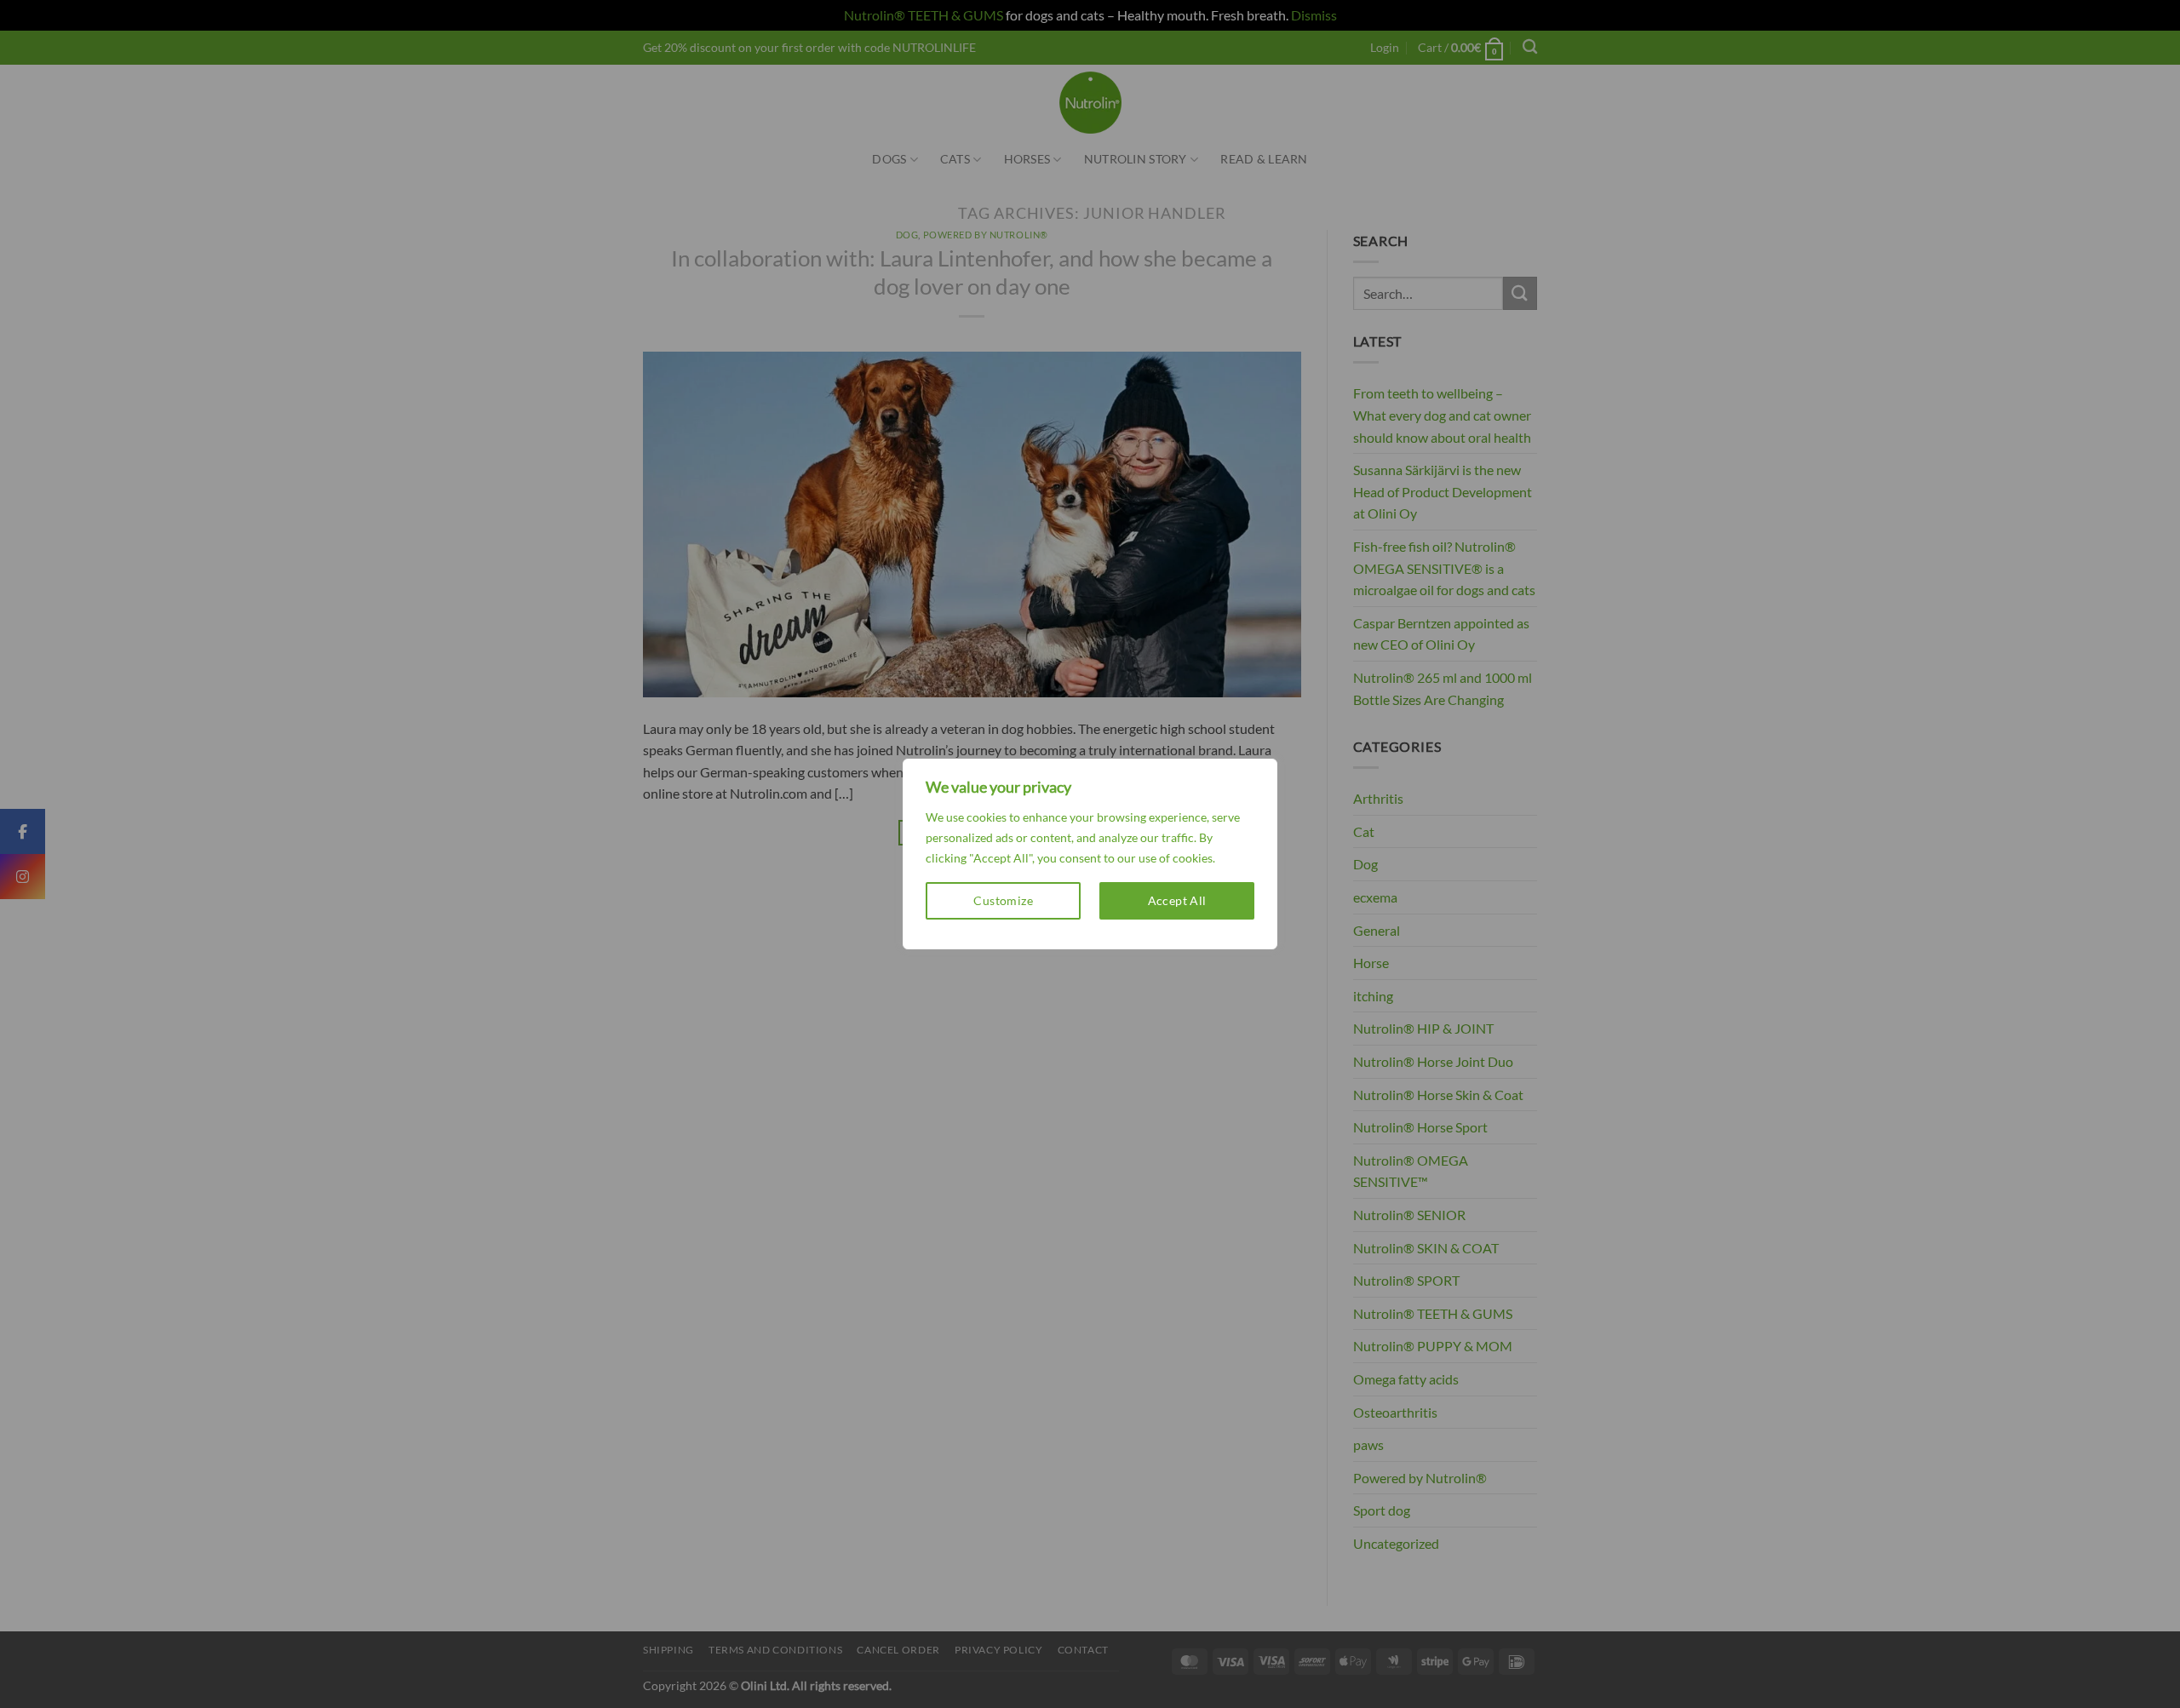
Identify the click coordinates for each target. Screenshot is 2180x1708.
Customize (1003, 900)
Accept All (1177, 900)
